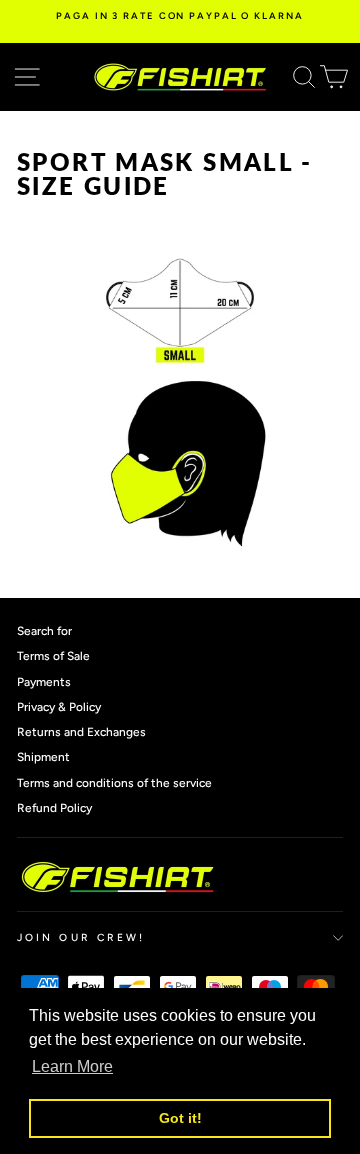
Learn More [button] (72, 1066)
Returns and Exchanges (81, 732)
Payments (44, 682)
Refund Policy (54, 808)
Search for (44, 631)
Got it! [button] (180, 1118)
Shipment (43, 757)
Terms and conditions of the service (114, 783)
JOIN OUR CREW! (81, 937)
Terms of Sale (53, 656)
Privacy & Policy (59, 707)
